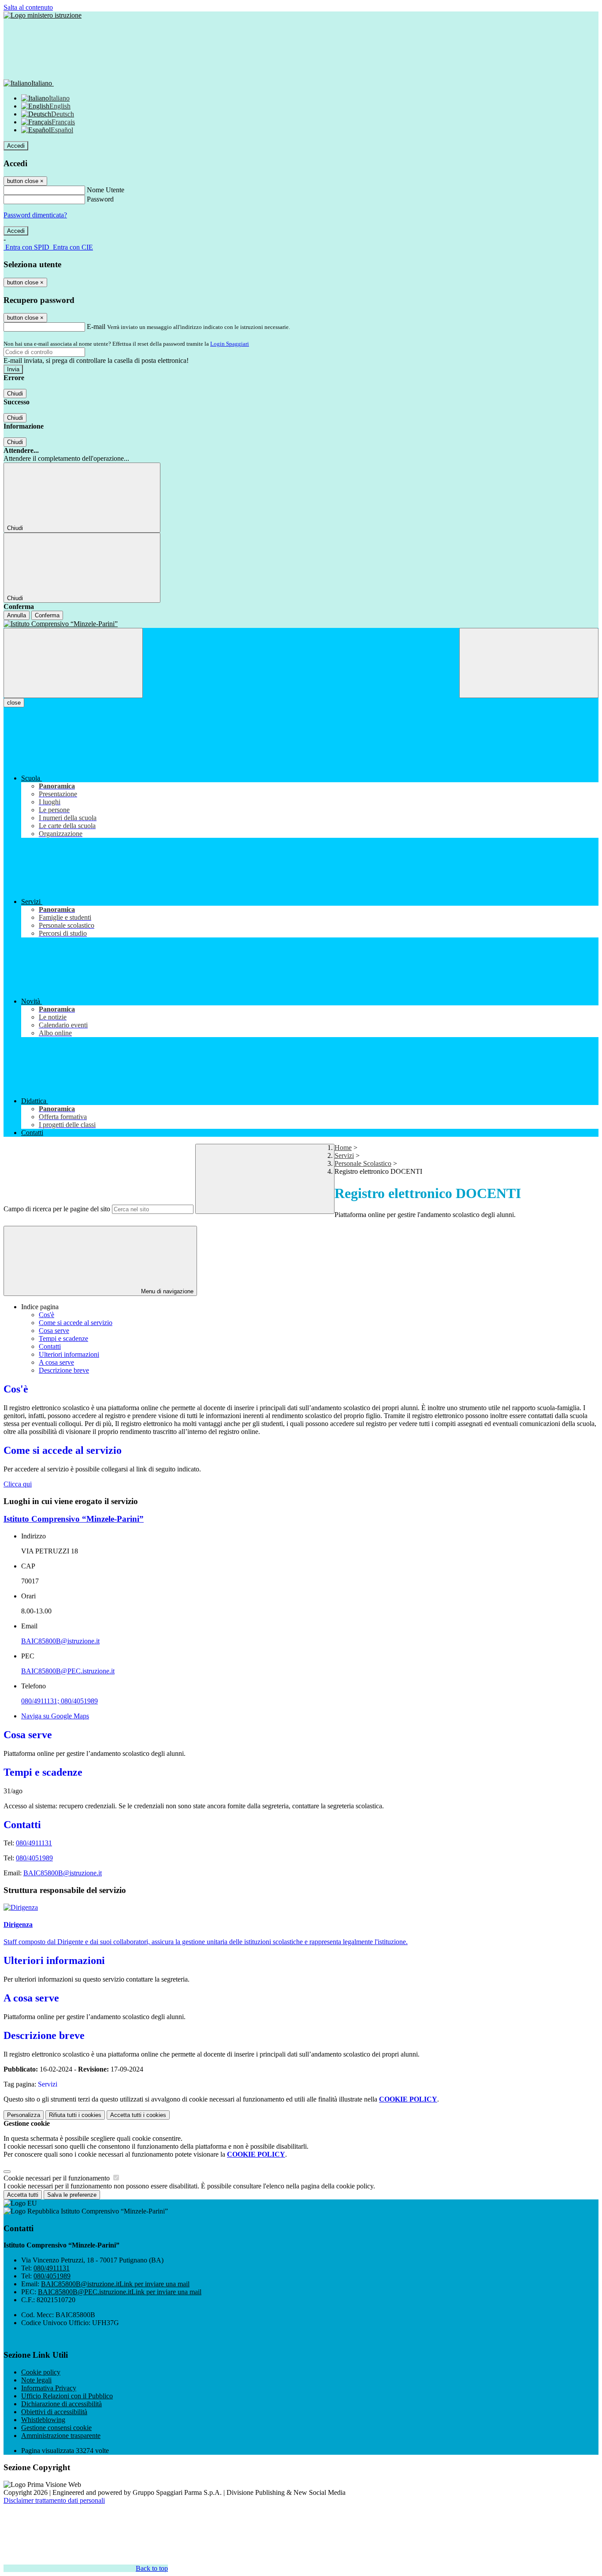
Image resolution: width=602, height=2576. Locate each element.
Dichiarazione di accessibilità (61, 2404)
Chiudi (15, 394)
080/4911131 (34, 1843)
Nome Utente (106, 190)
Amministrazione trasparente (61, 2436)
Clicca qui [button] (18, 1484)
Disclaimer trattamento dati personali (54, 2500)
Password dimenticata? (35, 215)
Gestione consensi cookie (56, 2428)
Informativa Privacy (49, 2388)
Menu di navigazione (166, 1291)
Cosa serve (54, 1331)
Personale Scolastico (363, 1163)
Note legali (36, 2380)
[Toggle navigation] (73, 663)
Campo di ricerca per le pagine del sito (57, 1209)
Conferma (47, 615)
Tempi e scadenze (63, 1338)
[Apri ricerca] (529, 663)
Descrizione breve (64, 1370)
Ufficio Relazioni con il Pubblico (67, 2396)
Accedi (16, 146)
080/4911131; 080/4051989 (59, 1701)
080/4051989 (34, 1858)
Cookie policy (41, 2372)
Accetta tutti (138, 2115)
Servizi (344, 1155)
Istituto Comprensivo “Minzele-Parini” (74, 1519)
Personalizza (24, 2115)
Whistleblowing (43, 2420)
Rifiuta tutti (75, 2115)
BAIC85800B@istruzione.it (60, 1641)
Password (100, 199)
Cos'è (46, 1315)
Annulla (17, 615)
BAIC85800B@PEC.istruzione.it (68, 1671)
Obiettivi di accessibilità (54, 2412)
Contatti (50, 1346)
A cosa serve (56, 1362)
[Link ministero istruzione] (43, 15)
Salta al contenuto (28, 7)
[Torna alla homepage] (301, 624)
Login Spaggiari (230, 344)
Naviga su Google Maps (55, 1716)
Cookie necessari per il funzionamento (58, 2178)
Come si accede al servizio (76, 1323)
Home (343, 1148)
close (14, 703)
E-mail (96, 327)
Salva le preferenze (72, 2195)
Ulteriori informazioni (69, 1354)
